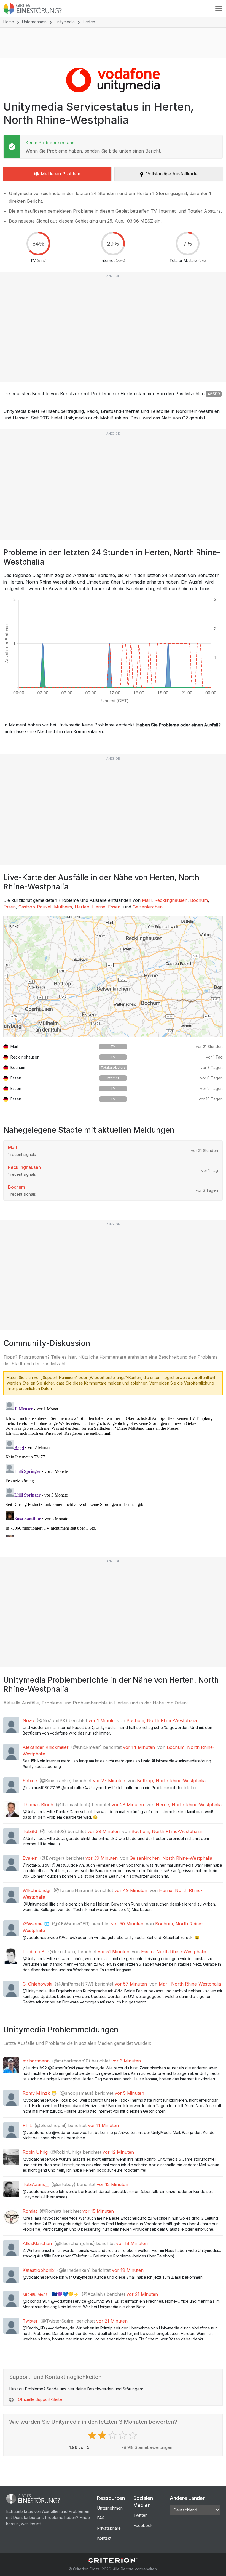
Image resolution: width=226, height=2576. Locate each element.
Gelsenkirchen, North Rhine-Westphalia (171, 1858)
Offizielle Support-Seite (40, 2399)
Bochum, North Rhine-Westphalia (162, 1720)
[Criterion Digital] (113, 2560)
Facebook (143, 2525)
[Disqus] (113, 1468)
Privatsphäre (109, 2528)
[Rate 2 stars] (103, 2435)
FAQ (101, 2518)
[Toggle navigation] (219, 9)
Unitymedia (65, 22)
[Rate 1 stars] (93, 2435)
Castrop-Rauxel (35, 907)
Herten (82, 907)
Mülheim (63, 907)
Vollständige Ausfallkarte (172, 174)
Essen (10, 907)
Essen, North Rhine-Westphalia (174, 1952)
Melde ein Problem (60, 174)
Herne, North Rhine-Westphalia (189, 1805)
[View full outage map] (113, 976)
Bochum (199, 900)
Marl (147, 900)
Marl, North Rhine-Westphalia (190, 1984)
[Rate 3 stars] (113, 2435)
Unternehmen (34, 22)
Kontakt (104, 2538)
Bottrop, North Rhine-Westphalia (171, 1781)
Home (9, 22)
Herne (99, 907)
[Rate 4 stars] (123, 2435)
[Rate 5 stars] (134, 2435)
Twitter (140, 2515)
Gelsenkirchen (148, 907)
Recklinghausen (171, 900)
